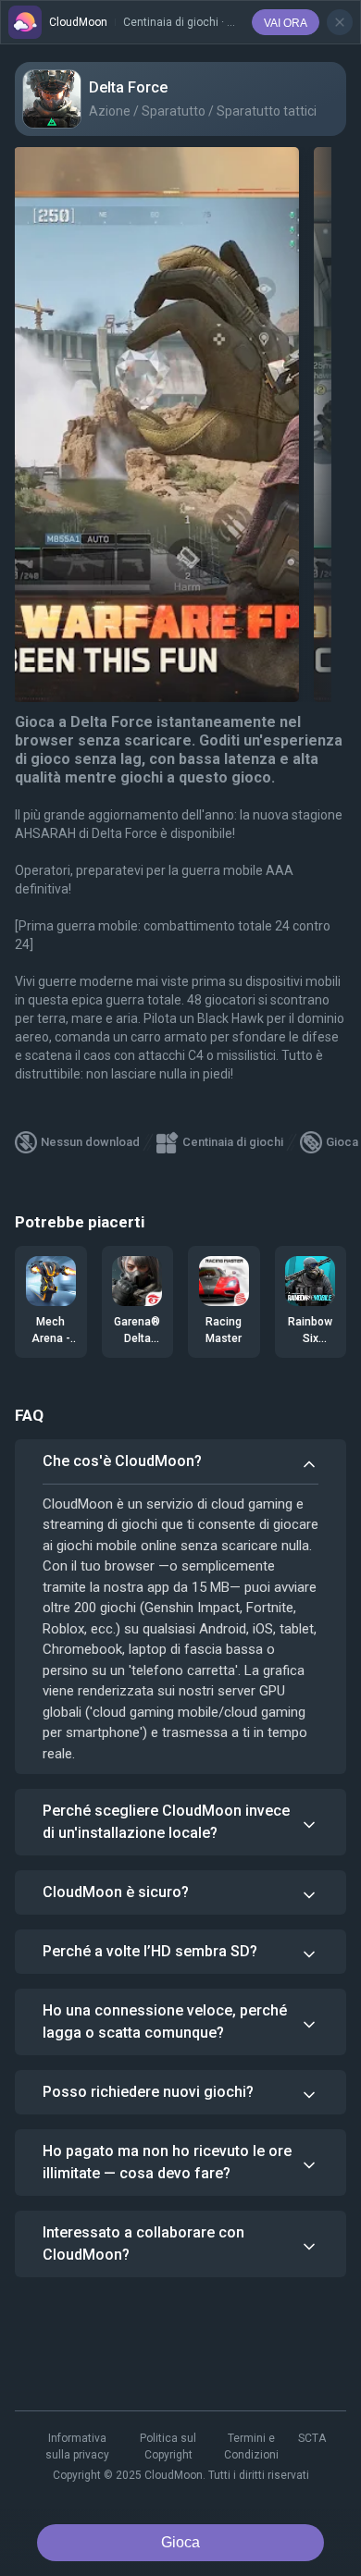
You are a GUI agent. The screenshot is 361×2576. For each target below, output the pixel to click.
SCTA (312, 2438)
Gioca (180, 2542)
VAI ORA (286, 23)
